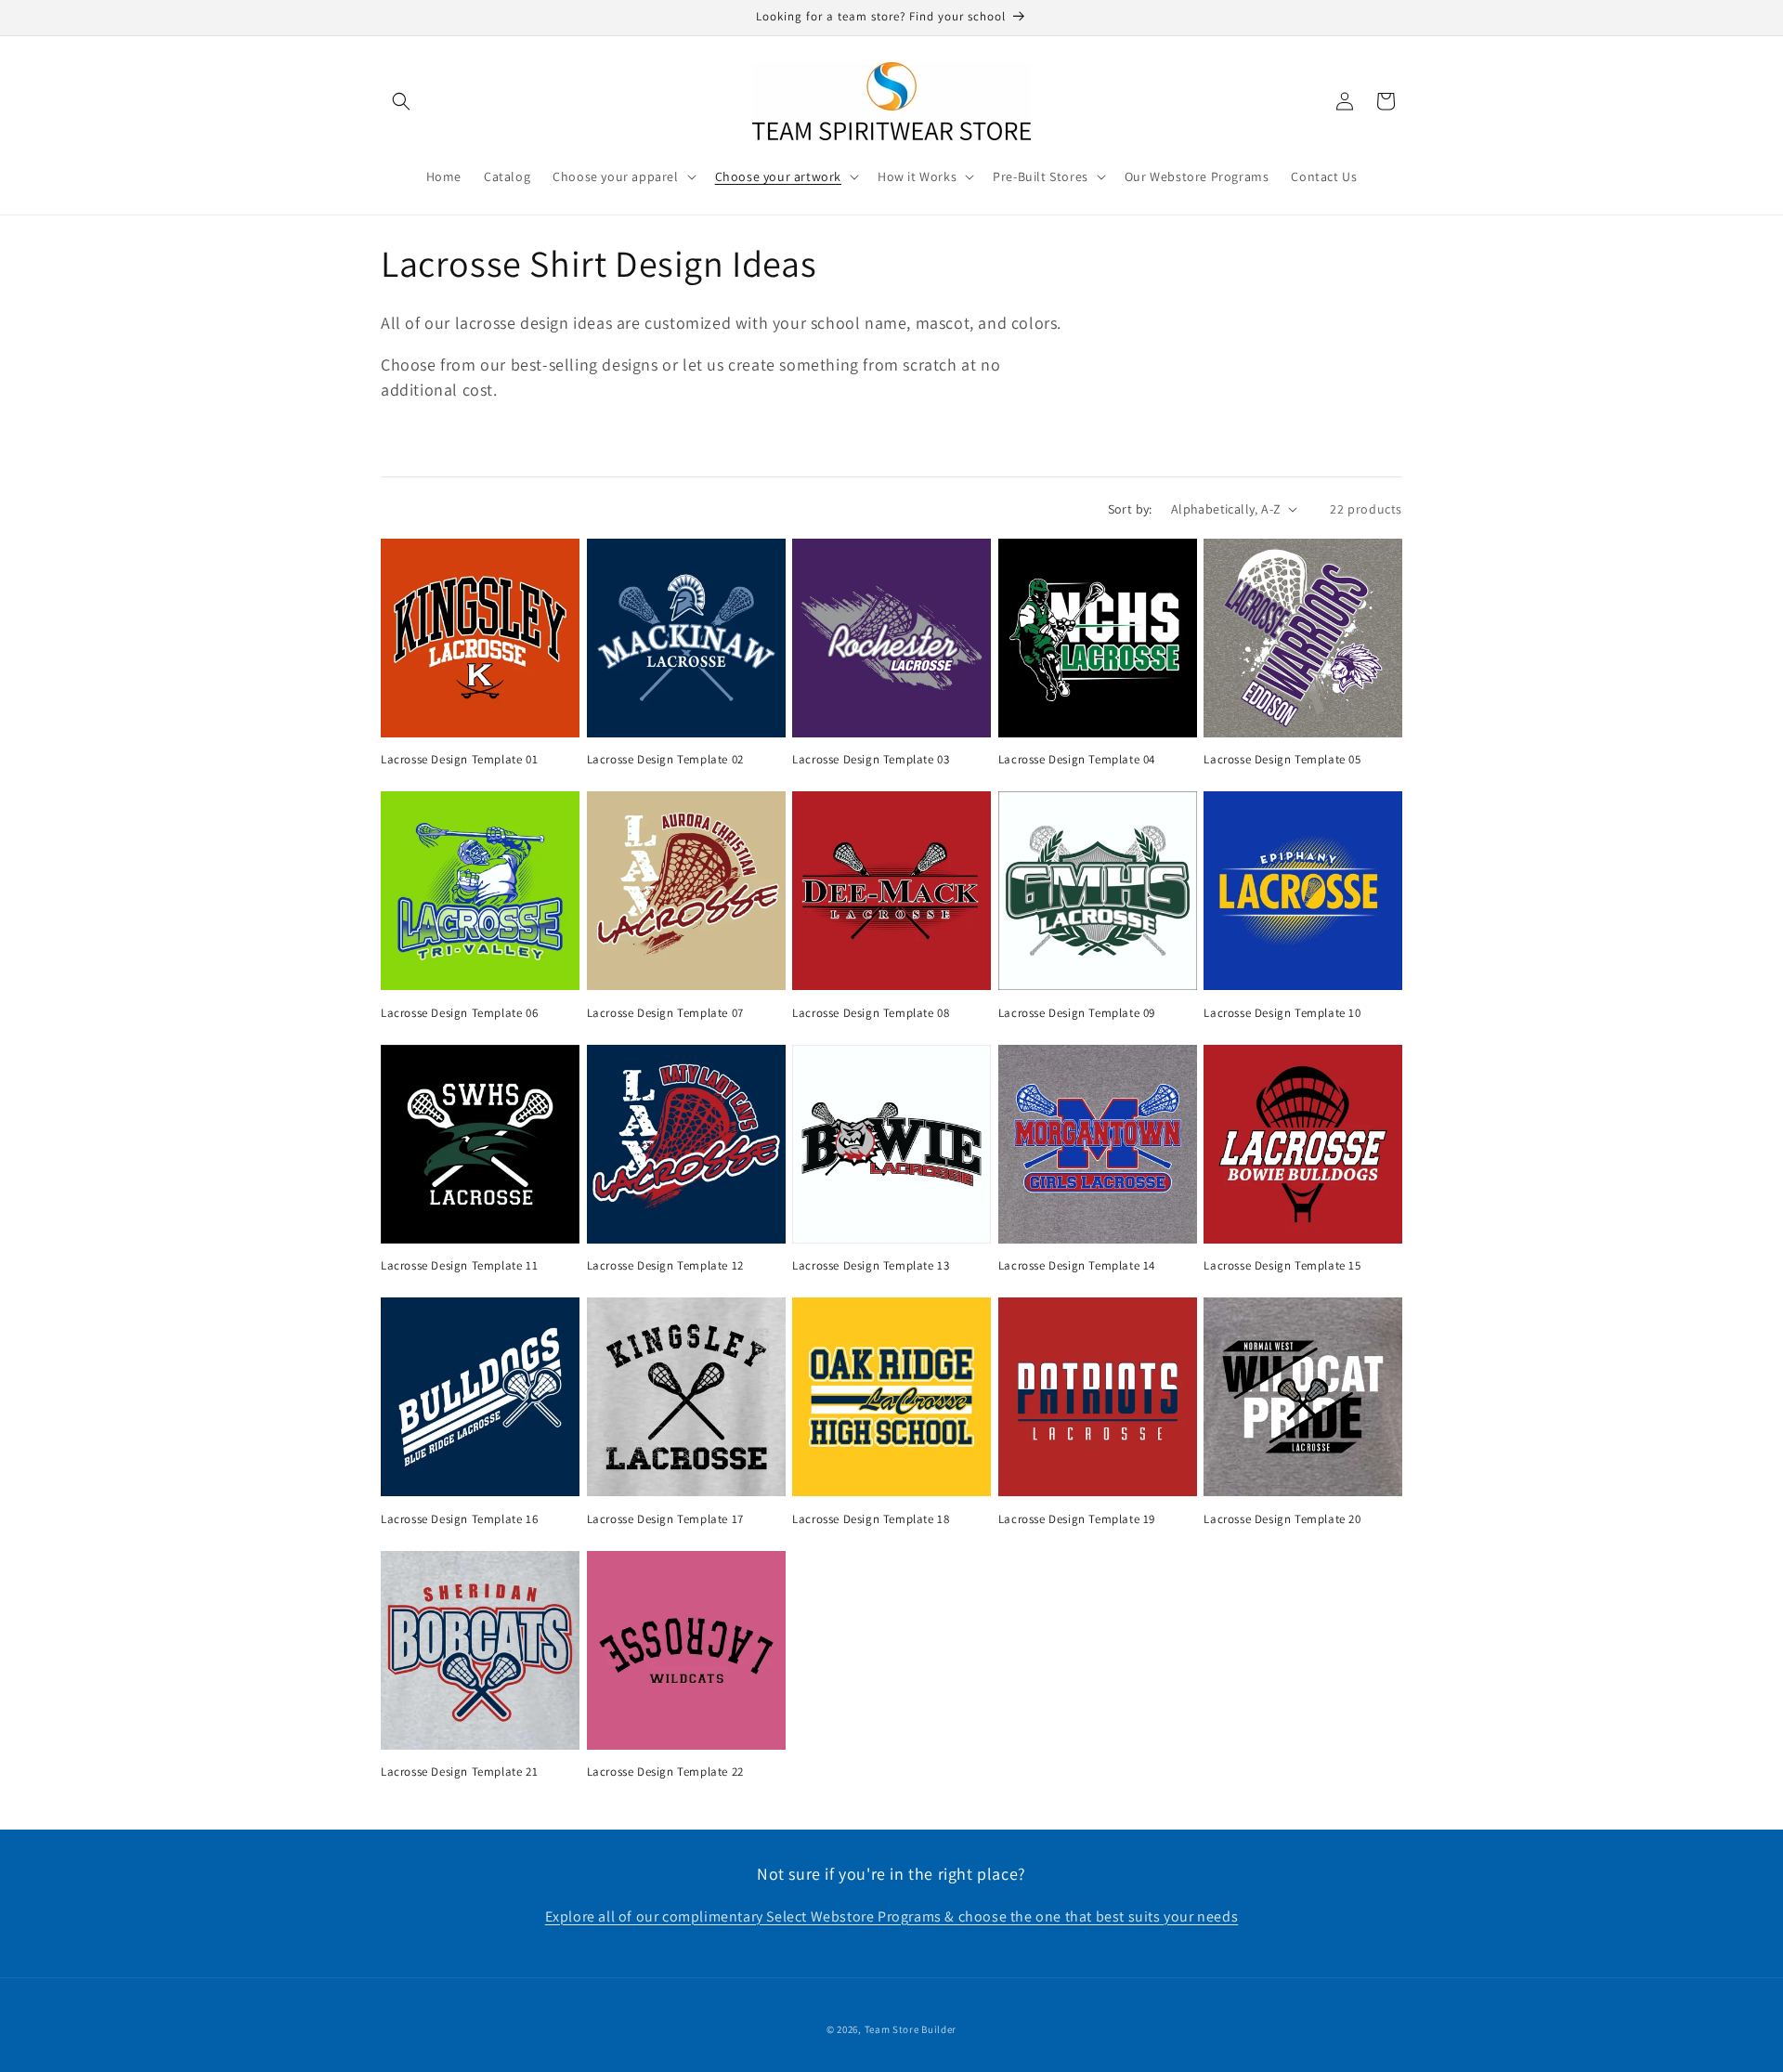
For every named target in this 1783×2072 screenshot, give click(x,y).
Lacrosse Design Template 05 (1282, 760)
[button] (401, 101)
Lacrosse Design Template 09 (1077, 1013)
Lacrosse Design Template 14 (1077, 1266)
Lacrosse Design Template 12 (665, 1266)
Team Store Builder (911, 2029)
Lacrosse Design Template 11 (459, 1266)
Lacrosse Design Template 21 (459, 1772)
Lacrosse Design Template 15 (1282, 1266)
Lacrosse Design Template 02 (665, 760)
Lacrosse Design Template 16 (459, 1519)
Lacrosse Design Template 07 (665, 1013)
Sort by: (1130, 509)
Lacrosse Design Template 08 (871, 1013)
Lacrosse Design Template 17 (665, 1519)
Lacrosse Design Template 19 (1077, 1519)
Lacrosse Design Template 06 (459, 1013)
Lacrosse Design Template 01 (459, 760)
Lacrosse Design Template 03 (871, 760)
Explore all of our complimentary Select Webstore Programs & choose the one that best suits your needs (892, 1916)
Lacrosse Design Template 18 (871, 1519)
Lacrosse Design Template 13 (871, 1266)
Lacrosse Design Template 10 (1282, 1013)
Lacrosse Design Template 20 (1282, 1519)
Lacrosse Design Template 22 (665, 1772)
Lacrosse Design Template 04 (1077, 760)
